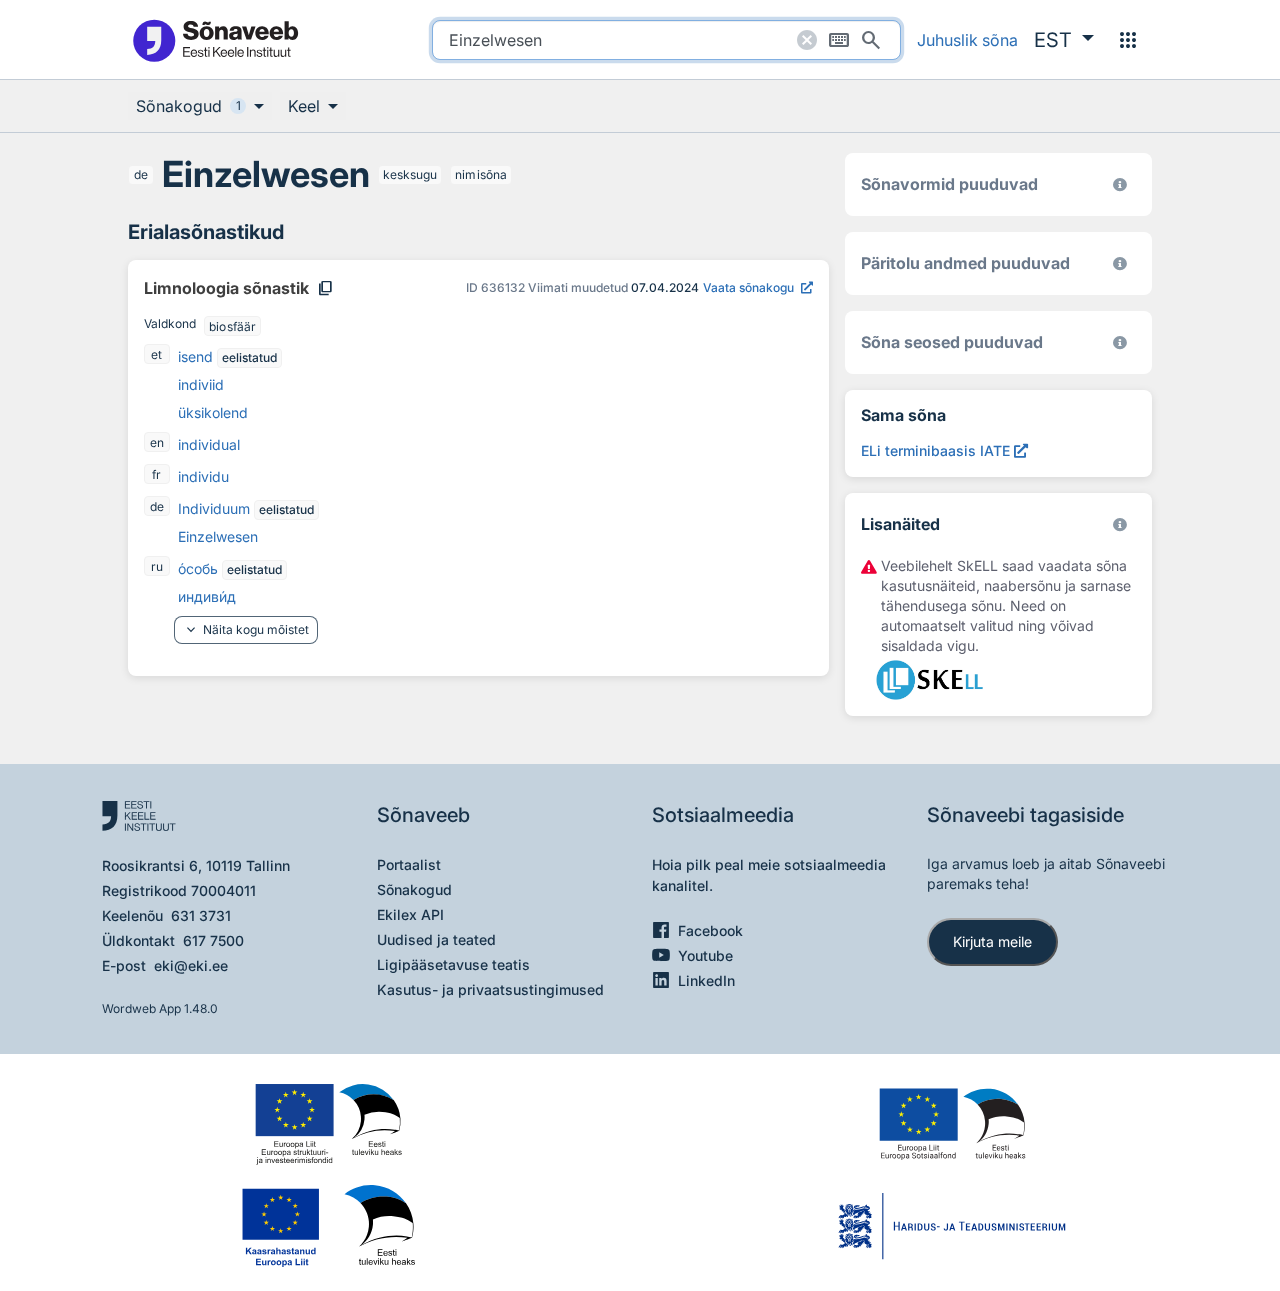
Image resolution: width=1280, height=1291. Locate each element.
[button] (1064, 40)
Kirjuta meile (992, 941)
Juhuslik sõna (967, 40)
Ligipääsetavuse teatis (453, 964)
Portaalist (409, 864)
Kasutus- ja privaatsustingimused (490, 989)
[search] (666, 40)
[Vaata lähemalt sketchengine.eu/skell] (1120, 524)
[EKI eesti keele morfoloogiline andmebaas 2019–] (1120, 184)
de (141, 174)
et (156, 354)
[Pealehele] (215, 39)
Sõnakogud (414, 889)
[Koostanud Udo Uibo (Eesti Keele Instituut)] (1120, 263)
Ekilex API (410, 914)
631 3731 (201, 915)
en (157, 442)
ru (157, 566)
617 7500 (213, 940)
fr (156, 474)
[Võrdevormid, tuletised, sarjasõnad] (1120, 342)
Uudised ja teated (436, 939)
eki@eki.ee (191, 965)
